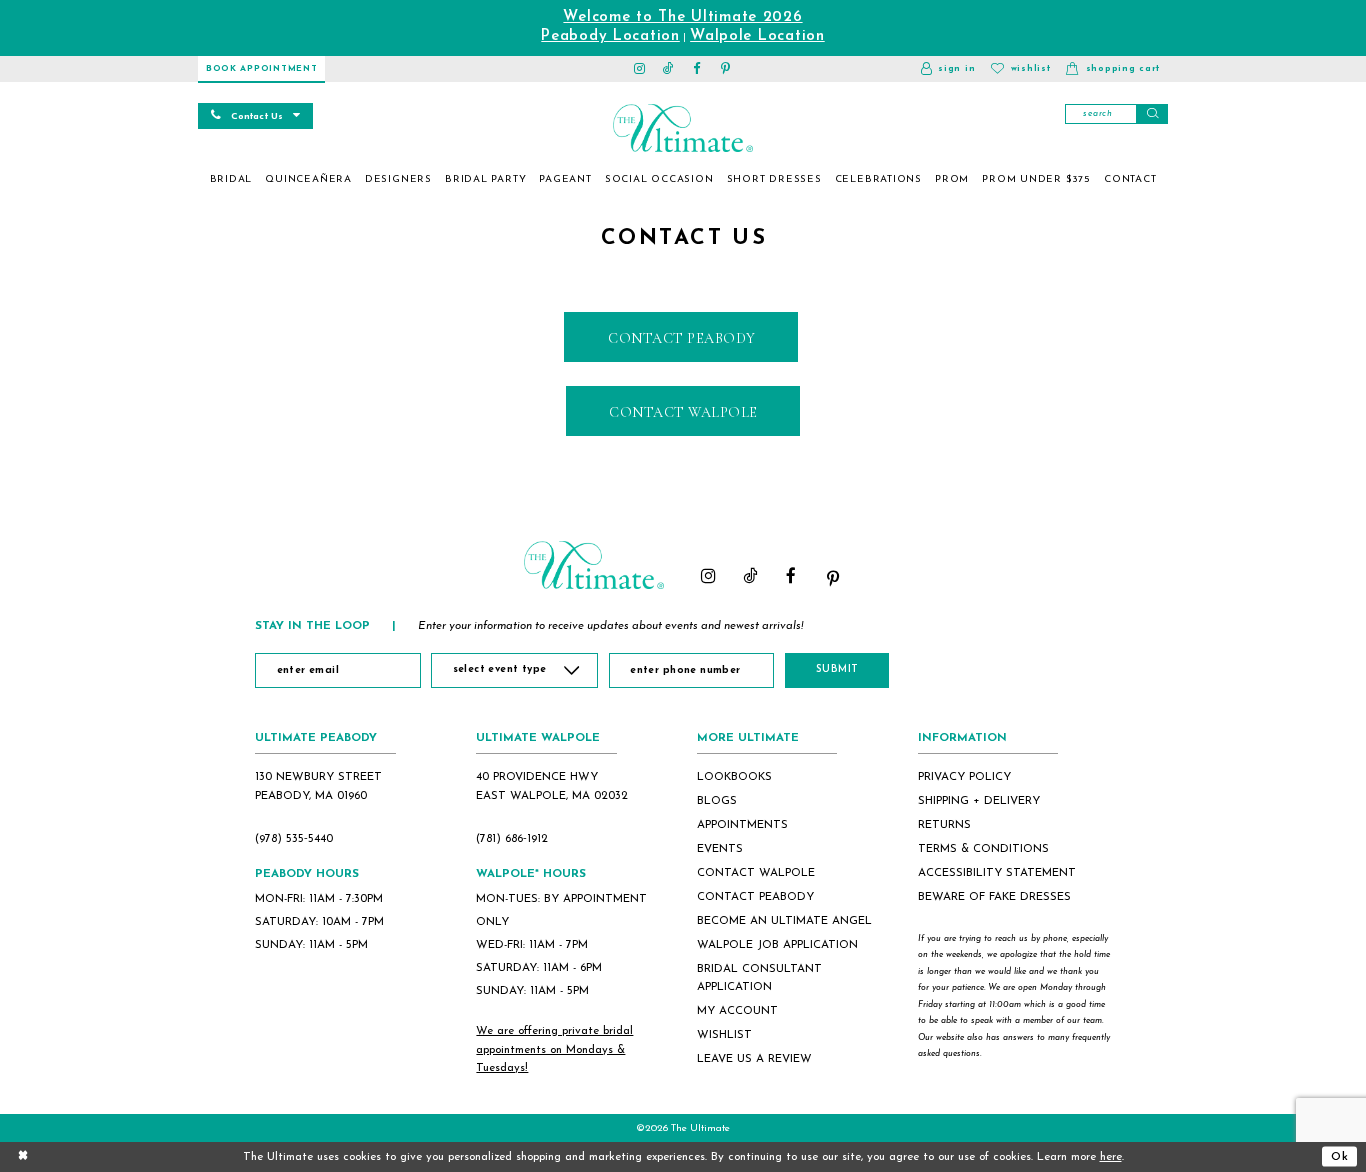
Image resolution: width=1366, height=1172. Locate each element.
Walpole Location (757, 36)
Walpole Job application (777, 945)
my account (737, 1011)
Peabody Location (610, 36)
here (1111, 1157)
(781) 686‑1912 (512, 839)
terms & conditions (983, 849)
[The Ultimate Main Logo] (682, 128)
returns (944, 825)
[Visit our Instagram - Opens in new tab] (640, 69)
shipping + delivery (979, 801)
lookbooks (734, 777)
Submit (837, 669)
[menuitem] (231, 180)
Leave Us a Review (754, 1059)
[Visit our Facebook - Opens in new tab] (697, 69)
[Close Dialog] (23, 1156)
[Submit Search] (1152, 114)
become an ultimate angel (784, 921)
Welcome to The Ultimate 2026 (682, 17)
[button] (948, 69)
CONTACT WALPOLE (683, 412)
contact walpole (756, 873)
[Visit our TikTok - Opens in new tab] (668, 69)
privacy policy (964, 777)
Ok (1340, 1156)
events (720, 849)
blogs (717, 801)
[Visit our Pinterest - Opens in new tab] (726, 69)
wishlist (724, 1035)
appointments (742, 825)
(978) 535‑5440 (294, 839)
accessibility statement (997, 873)
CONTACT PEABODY (682, 338)
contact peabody (755, 897)
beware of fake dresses (994, 897)
